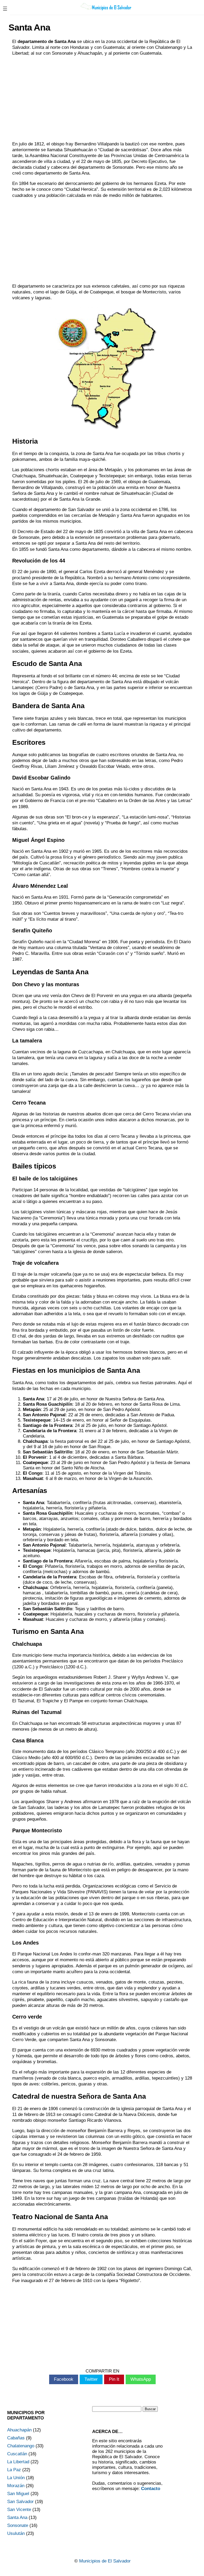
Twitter (91, 2379)
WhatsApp (141, 2379)
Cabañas (16, 2438)
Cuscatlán (17, 2454)
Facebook (64, 2379)
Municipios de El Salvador (105, 2561)
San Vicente (19, 2510)
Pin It (114, 2379)
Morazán (16, 2486)
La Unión (16, 2478)
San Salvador (20, 2502)
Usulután (16, 2533)
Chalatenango (21, 2446)
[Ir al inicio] (107, 10)
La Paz (14, 2470)
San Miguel (18, 2494)
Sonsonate (18, 2525)
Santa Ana (17, 2517)
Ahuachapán (19, 2430)
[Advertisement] (102, 99)
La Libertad (18, 2462)
